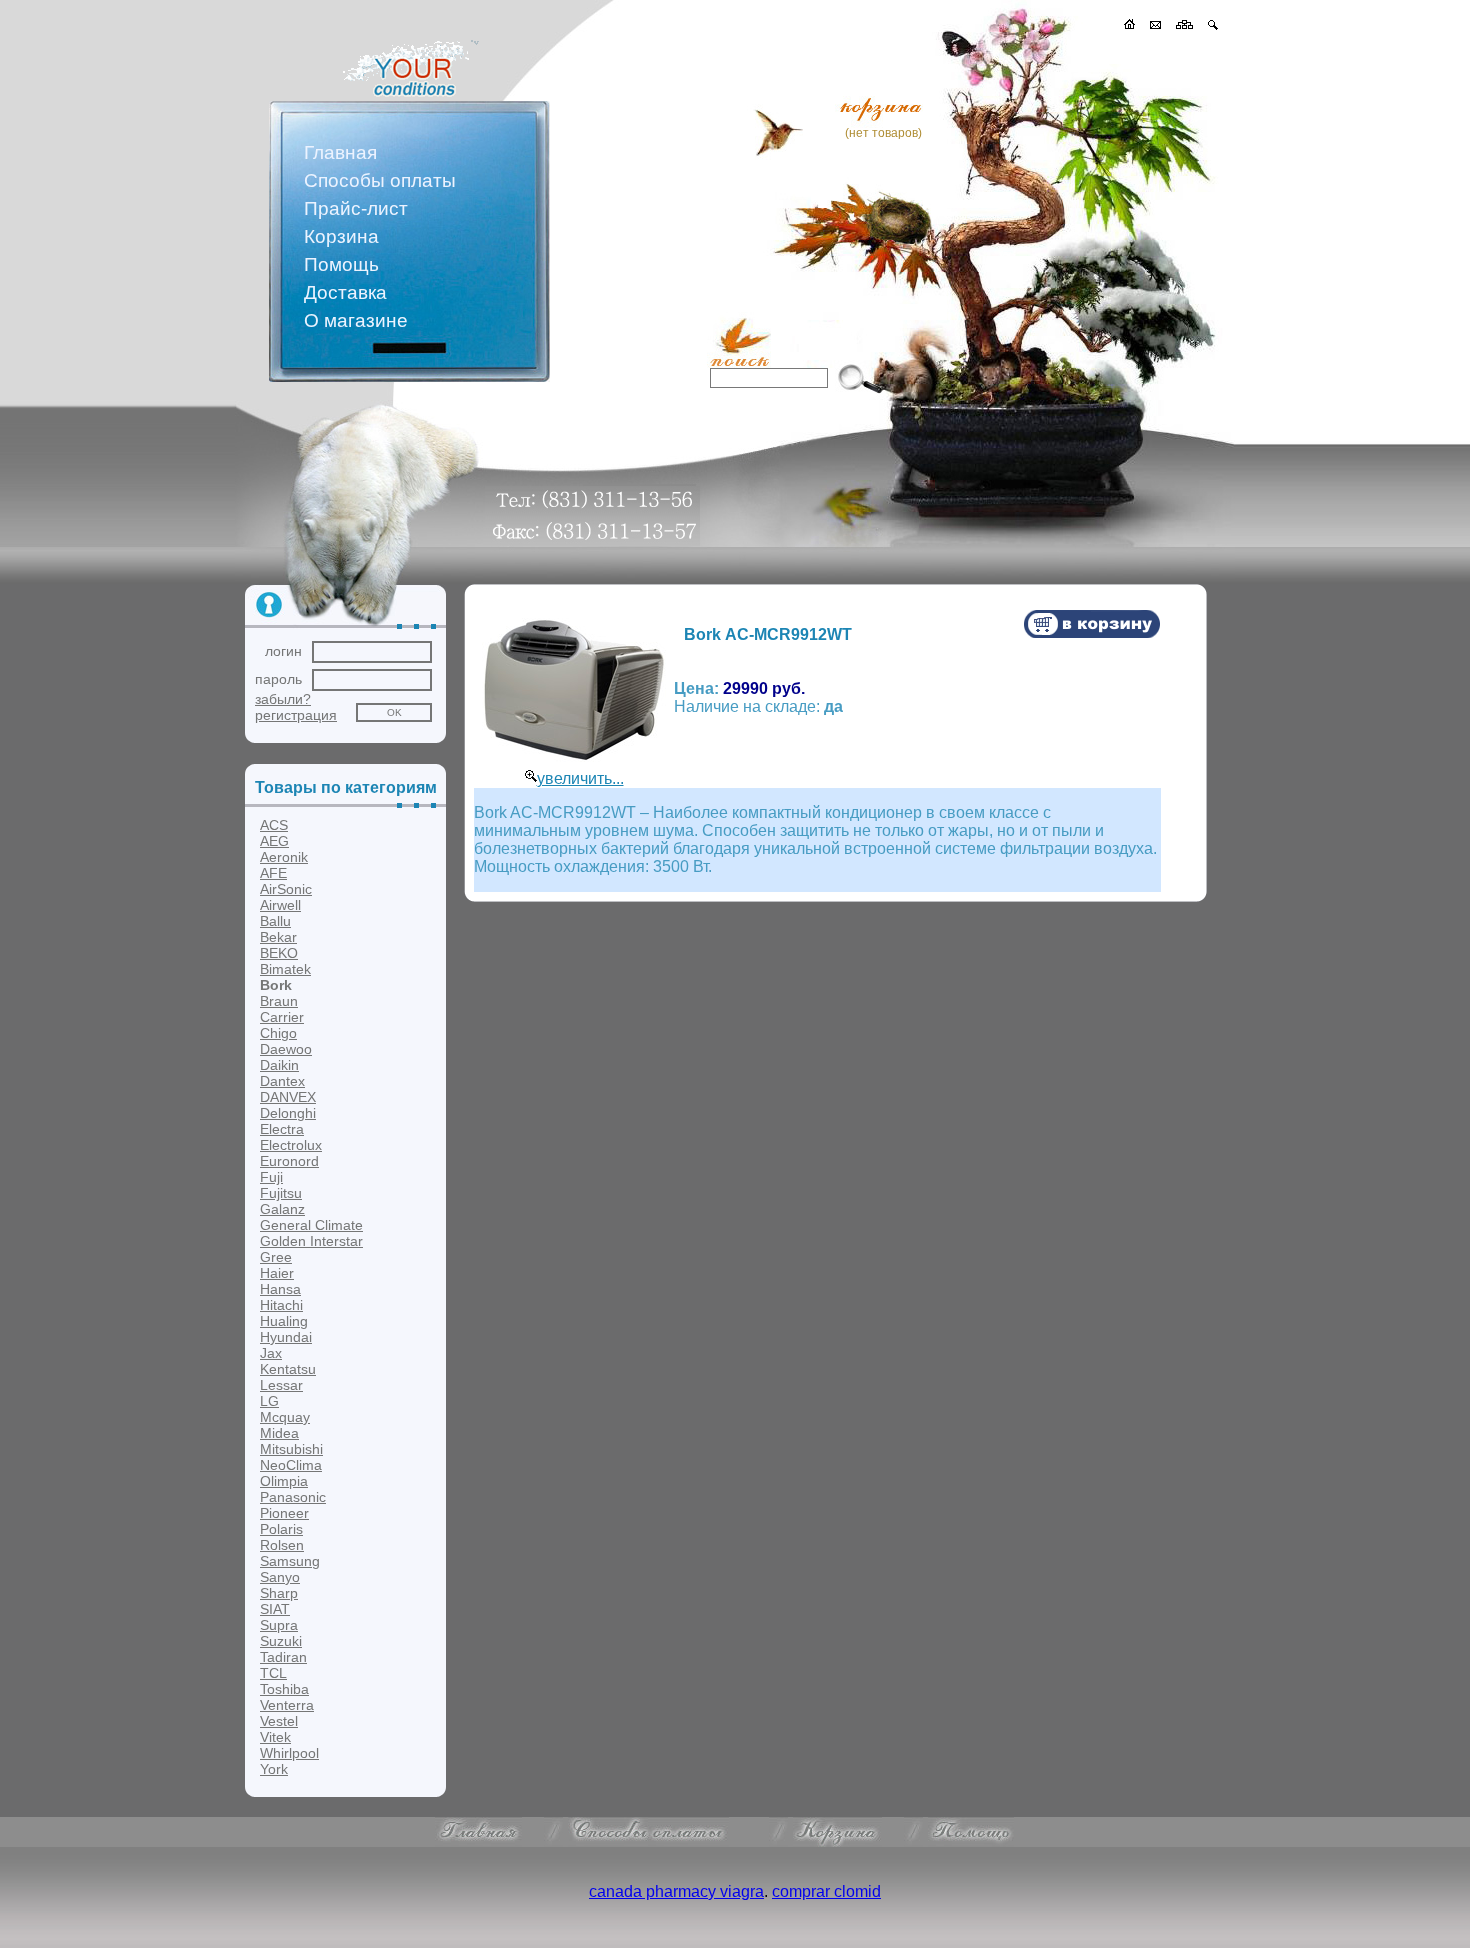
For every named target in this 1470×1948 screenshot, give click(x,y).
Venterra (287, 1705)
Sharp (279, 1593)
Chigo (278, 1033)
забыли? (283, 699)
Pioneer (284, 1513)
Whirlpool (289, 1753)
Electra (282, 1129)
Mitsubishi (291, 1449)
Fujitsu (281, 1193)
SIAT (275, 1609)
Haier (277, 1273)
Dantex (282, 1081)
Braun (279, 1001)
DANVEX (288, 1097)
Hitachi (281, 1305)
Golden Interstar (311, 1241)
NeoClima (291, 1465)
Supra (279, 1625)
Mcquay (285, 1417)
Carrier (282, 1017)
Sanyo (280, 1577)
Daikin (279, 1065)
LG (269, 1401)
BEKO (279, 953)
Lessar (281, 1385)
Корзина (341, 236)
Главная (340, 152)
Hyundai (286, 1337)
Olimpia (284, 1481)
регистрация (296, 715)
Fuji (271, 1177)
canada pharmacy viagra (676, 1891)
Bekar (278, 937)
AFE (273, 873)
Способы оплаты (380, 180)
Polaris (281, 1529)
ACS (274, 825)
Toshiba (284, 1689)
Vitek (275, 1737)
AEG (274, 841)
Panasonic (293, 1497)
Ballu (275, 921)
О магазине (356, 320)
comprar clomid (826, 1891)
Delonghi (288, 1113)
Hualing (284, 1321)
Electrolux (291, 1145)
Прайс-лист (356, 208)
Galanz (282, 1209)
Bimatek (285, 969)
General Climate (311, 1225)
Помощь (341, 264)
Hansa (280, 1289)
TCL (273, 1673)
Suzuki (281, 1641)
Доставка (345, 292)
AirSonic (286, 889)
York (274, 1769)
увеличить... (580, 778)
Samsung (290, 1561)
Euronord (289, 1161)
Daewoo (286, 1049)
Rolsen (282, 1545)
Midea (279, 1433)
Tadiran (283, 1657)
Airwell (280, 905)
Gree (276, 1257)
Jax (271, 1353)
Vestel (279, 1721)
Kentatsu (288, 1369)
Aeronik (284, 857)
